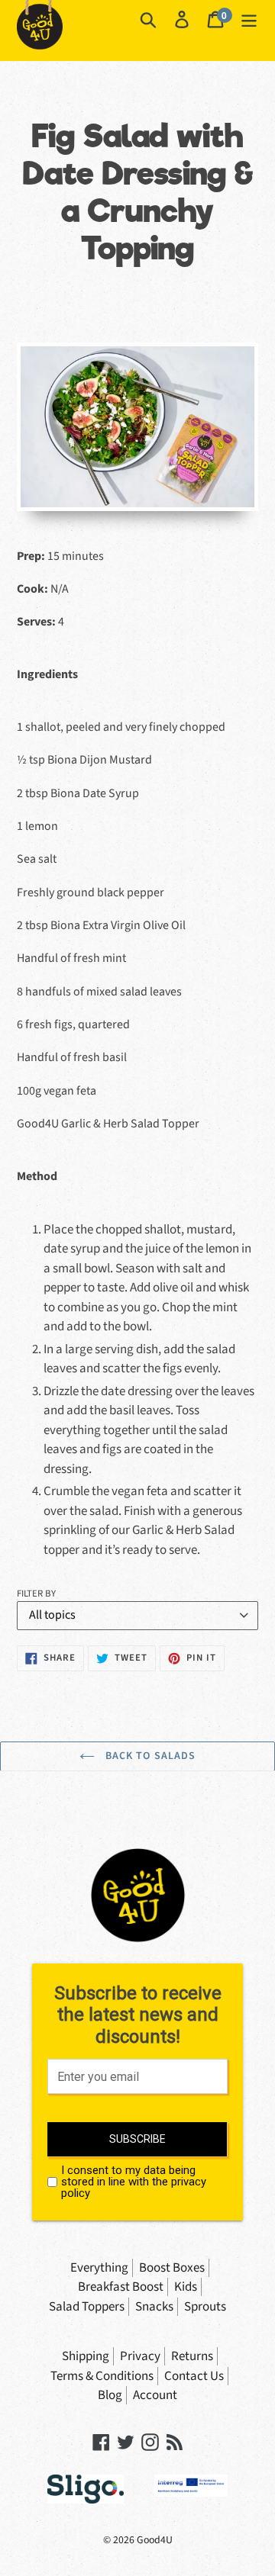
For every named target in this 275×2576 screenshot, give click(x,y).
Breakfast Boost (121, 2287)
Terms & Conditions (102, 2376)
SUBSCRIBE (137, 2139)
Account (155, 2395)
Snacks (154, 2307)
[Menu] (249, 19)
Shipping (86, 2356)
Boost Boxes (172, 2268)
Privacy (140, 2356)
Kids (186, 2287)
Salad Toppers (87, 2307)
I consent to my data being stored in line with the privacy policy (134, 2182)
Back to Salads (149, 1756)
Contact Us (194, 2376)
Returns (192, 2356)
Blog (110, 2395)
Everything (99, 2268)
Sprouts (205, 2307)
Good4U (155, 2540)
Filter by (36, 1594)
